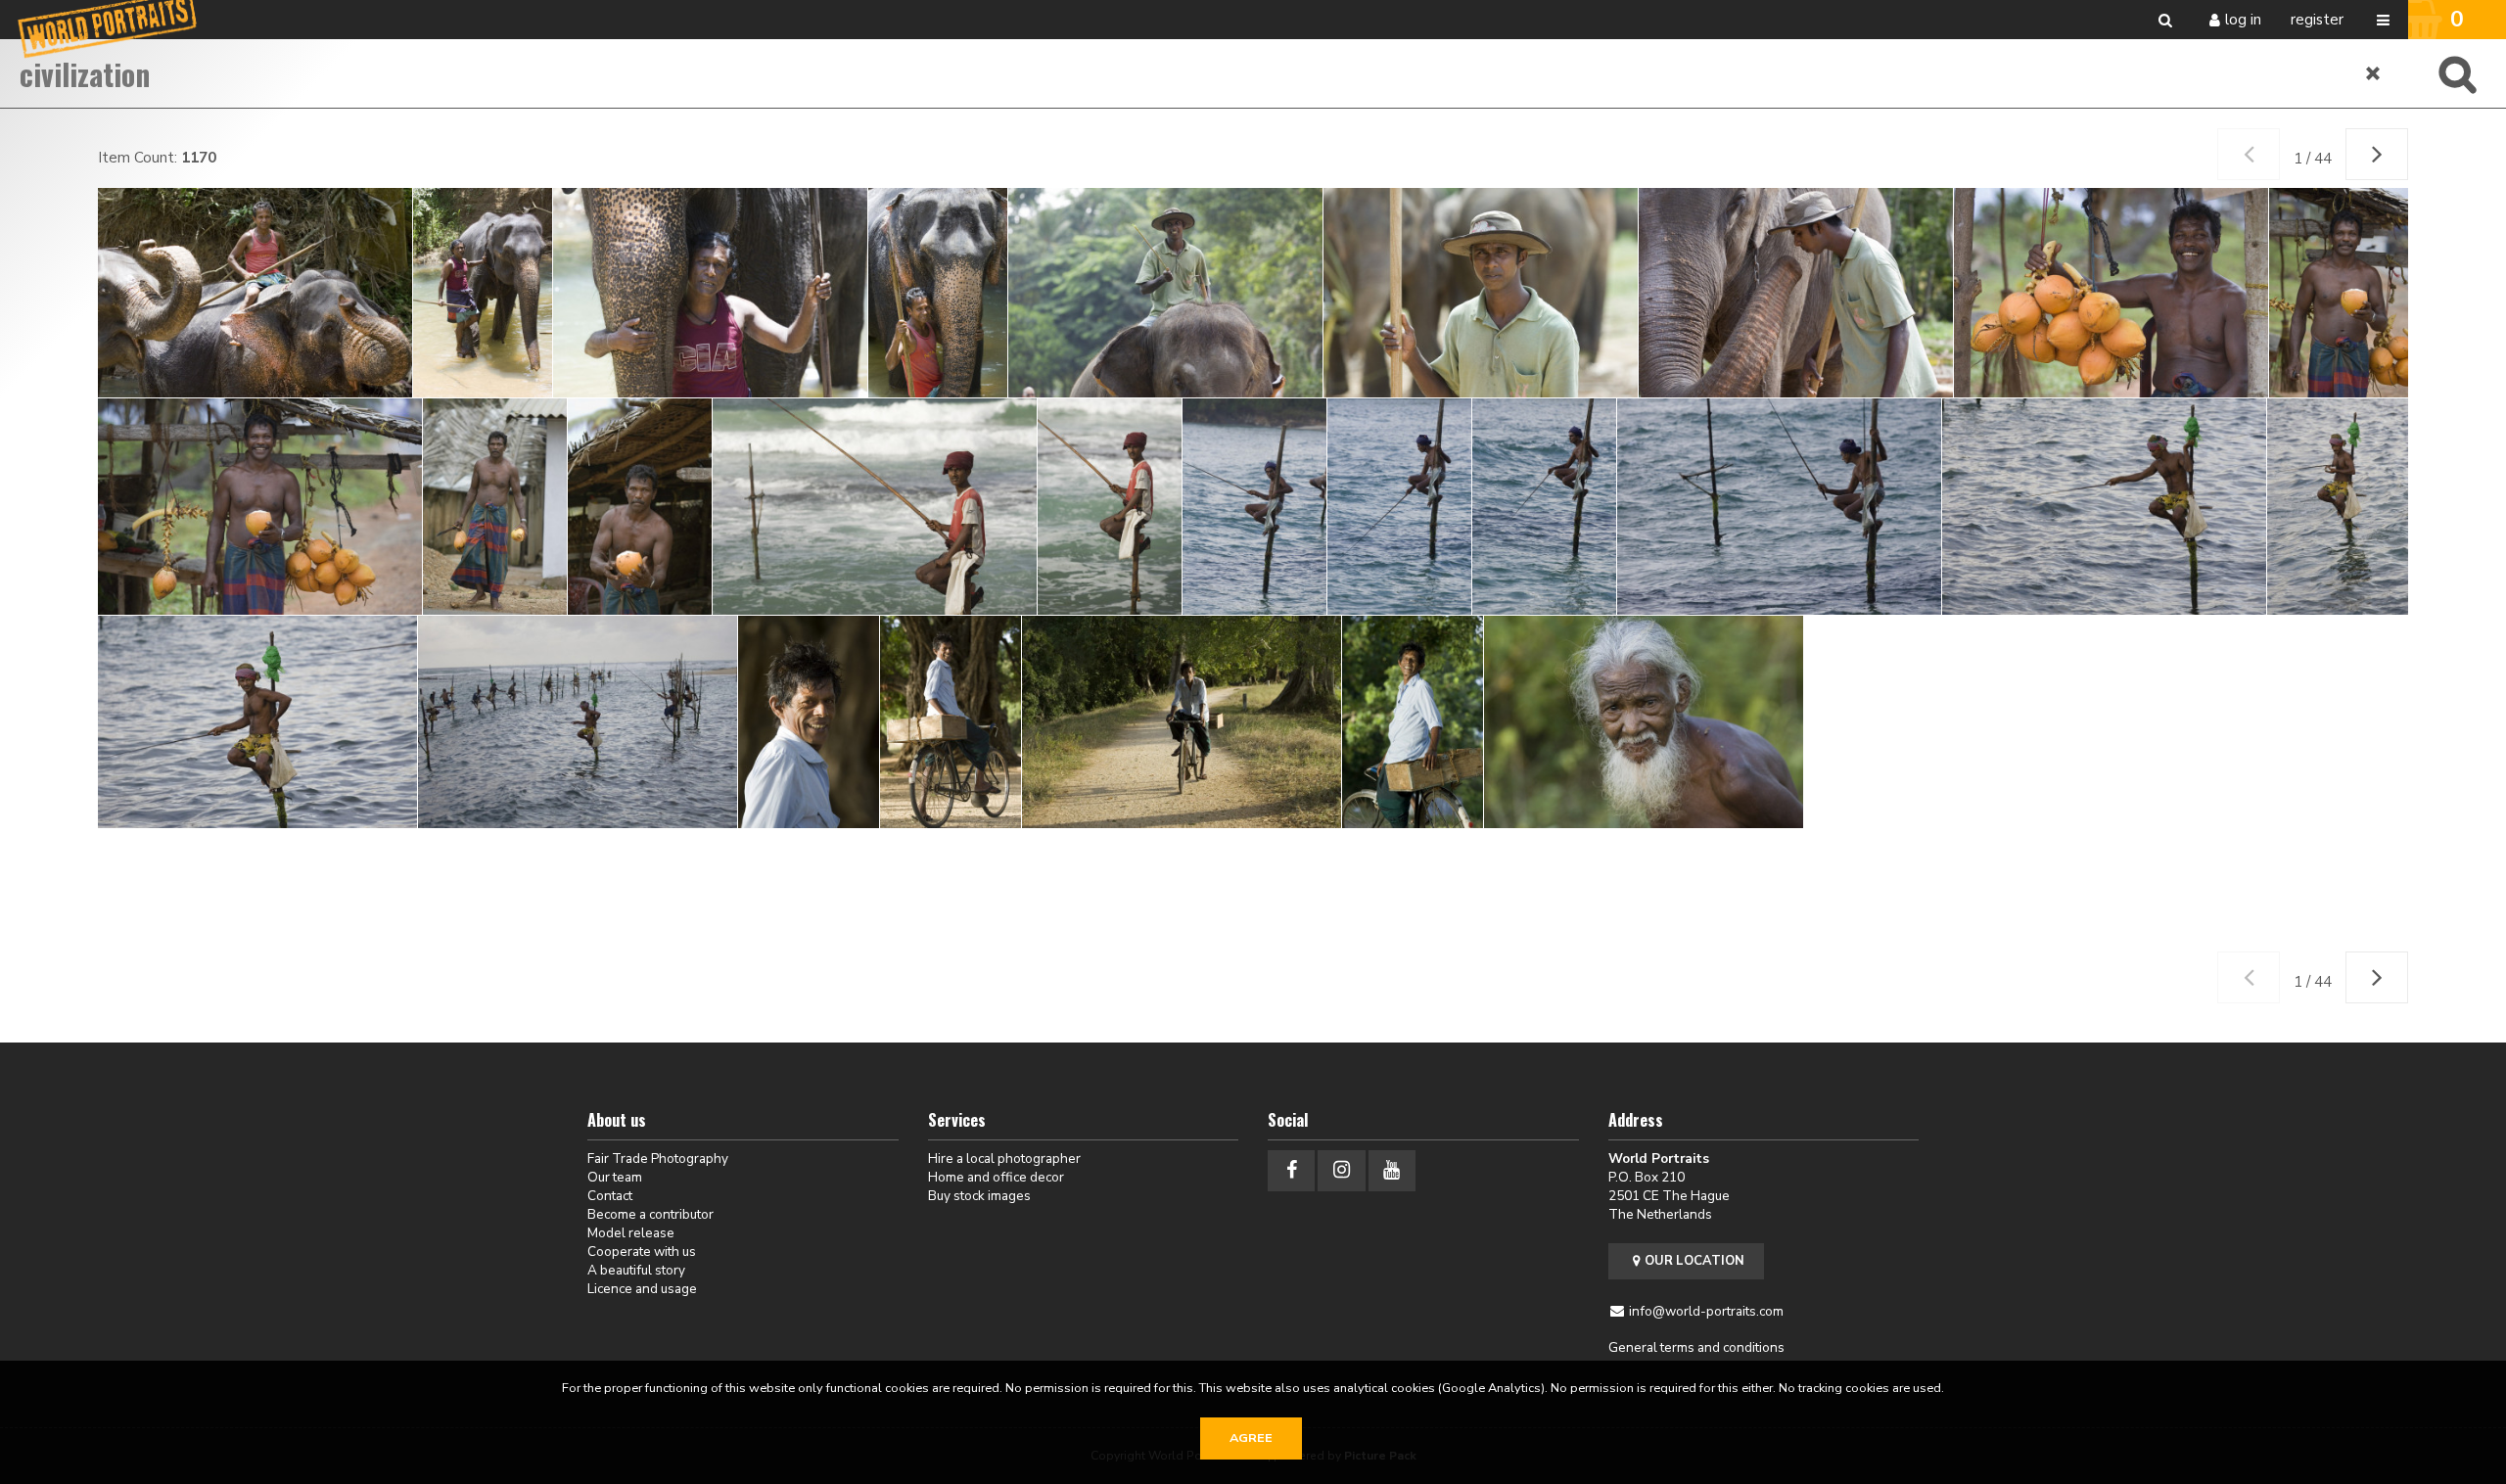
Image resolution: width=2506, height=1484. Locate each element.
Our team (615, 1177)
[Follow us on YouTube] (1392, 1170)
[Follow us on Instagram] (1341, 1170)
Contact (610, 1196)
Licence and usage (642, 1289)
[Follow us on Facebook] (1291, 1170)
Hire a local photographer (1004, 1159)
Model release (631, 1233)
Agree (1251, 1438)
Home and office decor (996, 1177)
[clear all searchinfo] (2374, 73)
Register (2317, 20)
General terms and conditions (1696, 1347)
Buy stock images (979, 1196)
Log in (2243, 20)
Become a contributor (650, 1214)
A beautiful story (636, 1270)
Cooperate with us (642, 1252)
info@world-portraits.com (1706, 1311)
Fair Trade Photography (658, 1159)
